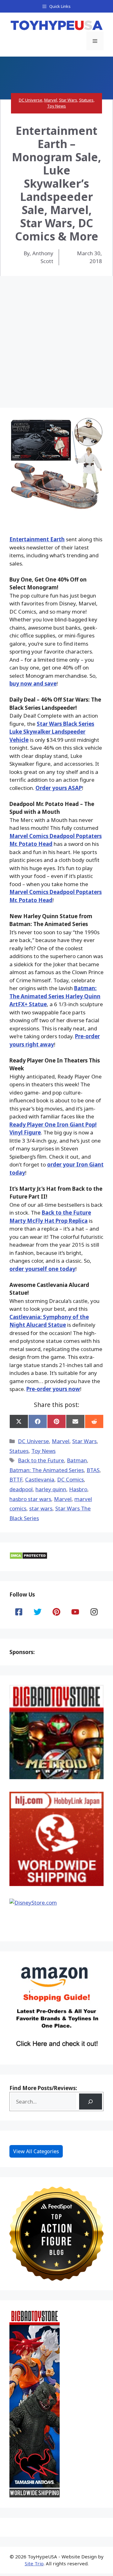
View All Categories (36, 2151)
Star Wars (68, 100)
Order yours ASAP (59, 788)
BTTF (16, 1479)
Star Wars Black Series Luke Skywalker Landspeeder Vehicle (52, 732)
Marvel (51, 100)
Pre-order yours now (53, 1389)
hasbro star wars (30, 1499)
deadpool (21, 1489)
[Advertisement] (56, 336)
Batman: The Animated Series (47, 1470)
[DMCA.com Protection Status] (28, 1557)
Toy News (56, 106)
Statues (86, 100)
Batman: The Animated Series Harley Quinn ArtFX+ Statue (55, 996)
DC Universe (31, 100)
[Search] (91, 2102)
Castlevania (40, 1479)
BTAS (93, 1470)
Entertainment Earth (37, 539)
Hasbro (78, 1489)
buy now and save (33, 684)
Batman (77, 1460)
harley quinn (51, 1489)
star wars (41, 1508)
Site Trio (34, 2563)
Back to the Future (41, 1460)
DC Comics (70, 1479)
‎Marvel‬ (63, 1499)
